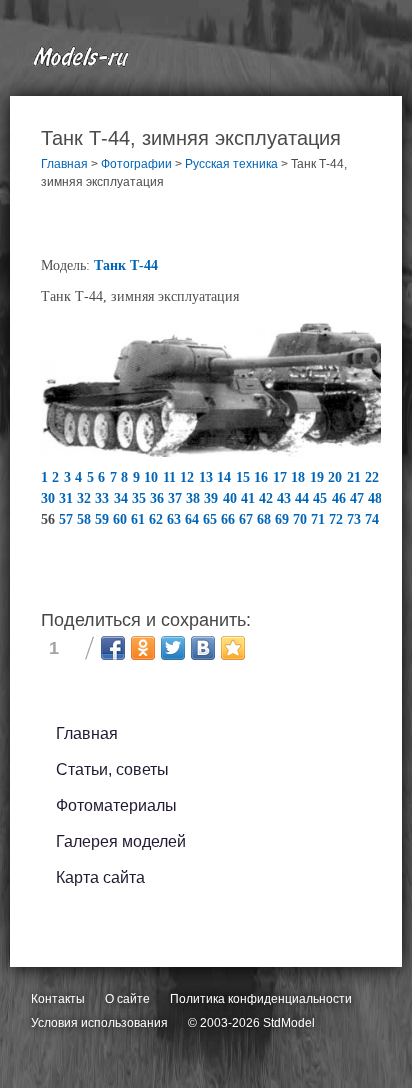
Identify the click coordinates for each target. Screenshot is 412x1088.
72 (338, 519)
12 (189, 477)
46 (341, 498)
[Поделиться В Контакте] (203, 648)
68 (266, 519)
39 (213, 498)
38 (195, 498)
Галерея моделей (121, 841)
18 (300, 477)
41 (250, 498)
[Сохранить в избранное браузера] (233, 648)
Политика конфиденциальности (261, 999)
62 (158, 519)
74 (374, 519)
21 (356, 477)
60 (122, 519)
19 (319, 477)
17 (282, 477)
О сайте (127, 999)
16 (263, 477)
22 (374, 477)
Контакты (58, 999)
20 (337, 477)
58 (86, 519)
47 (359, 498)
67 (248, 519)
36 (159, 498)
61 (140, 519)
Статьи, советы (112, 769)
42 (268, 498)
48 (377, 498)
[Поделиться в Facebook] (113, 648)
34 (123, 498)
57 (68, 519)
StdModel (289, 1023)
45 (322, 498)
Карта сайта (100, 877)
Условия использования (99, 1023)
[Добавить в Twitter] (173, 648)
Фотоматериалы (116, 805)
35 (141, 498)
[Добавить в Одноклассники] (143, 648)
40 (232, 498)
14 (226, 477)
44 (304, 498)
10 (153, 477)
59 (104, 519)
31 (68, 498)
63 (176, 519)
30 (50, 498)
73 (356, 519)
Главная (87, 733)
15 (245, 477)
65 (212, 519)
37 (177, 498)
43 (286, 498)
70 (302, 519)
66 (230, 519)
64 (194, 519)
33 (104, 498)
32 (86, 498)
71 (320, 519)
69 (284, 519)
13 (208, 477)
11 (172, 477)
